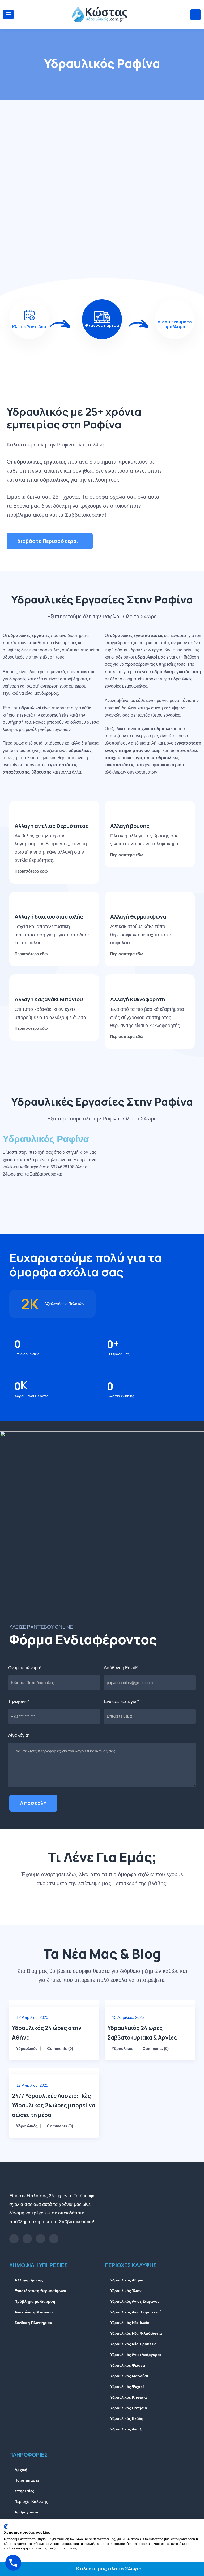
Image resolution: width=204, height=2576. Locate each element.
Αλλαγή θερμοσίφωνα (138, 917)
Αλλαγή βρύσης (130, 826)
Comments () (60, 2048)
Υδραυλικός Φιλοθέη (128, 2365)
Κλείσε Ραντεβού (29, 327)
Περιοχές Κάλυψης (31, 2501)
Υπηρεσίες (24, 2491)
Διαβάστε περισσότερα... (50, 541)
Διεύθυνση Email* (121, 1668)
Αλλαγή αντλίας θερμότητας (52, 826)
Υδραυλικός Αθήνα (127, 2280)
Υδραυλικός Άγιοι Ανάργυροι (136, 2355)
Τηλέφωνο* (19, 1702)
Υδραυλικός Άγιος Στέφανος (135, 2301)
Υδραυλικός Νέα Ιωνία (130, 2323)
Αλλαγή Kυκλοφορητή (138, 999)
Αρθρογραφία (27, 2512)
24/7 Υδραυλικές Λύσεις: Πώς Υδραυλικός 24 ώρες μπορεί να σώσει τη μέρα (54, 2105)
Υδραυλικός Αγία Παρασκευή (136, 2312)
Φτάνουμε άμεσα (102, 325)
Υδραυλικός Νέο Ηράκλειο (133, 2344)
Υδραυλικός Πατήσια (129, 2408)
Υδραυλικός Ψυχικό (127, 2387)
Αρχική (21, 2470)
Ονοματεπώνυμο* (25, 1668)
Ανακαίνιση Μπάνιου (34, 2312)
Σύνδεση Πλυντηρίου (33, 2323)
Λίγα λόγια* (19, 1735)
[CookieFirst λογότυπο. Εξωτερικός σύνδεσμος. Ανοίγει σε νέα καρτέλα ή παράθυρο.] (6, 2527)
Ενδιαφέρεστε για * (121, 1702)
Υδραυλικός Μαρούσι (129, 2376)
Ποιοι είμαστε (27, 2480)
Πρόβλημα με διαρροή (35, 2301)
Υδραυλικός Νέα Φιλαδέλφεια (136, 2333)
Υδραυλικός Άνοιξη (127, 2429)
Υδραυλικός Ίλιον (126, 2291)
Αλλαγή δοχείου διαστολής (49, 917)
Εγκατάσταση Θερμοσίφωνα (41, 2291)
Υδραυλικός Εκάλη (127, 2418)
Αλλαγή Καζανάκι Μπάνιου (49, 999)
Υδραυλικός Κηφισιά (129, 2397)
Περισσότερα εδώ (32, 871)
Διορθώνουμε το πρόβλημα (175, 324)
